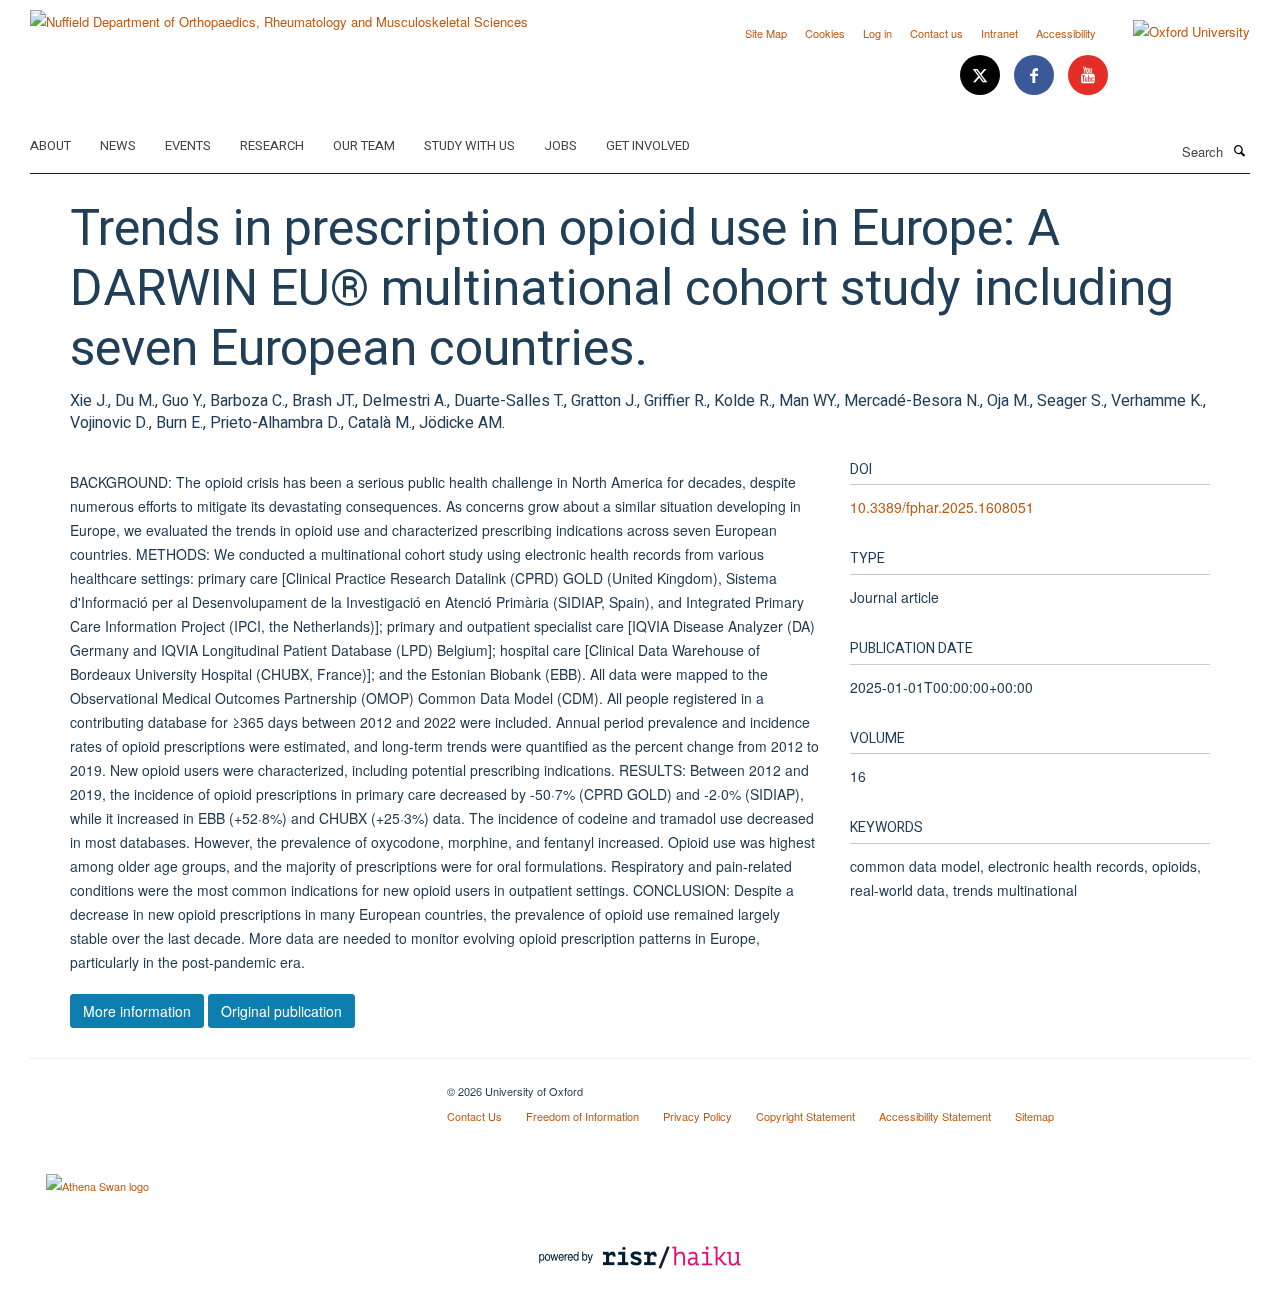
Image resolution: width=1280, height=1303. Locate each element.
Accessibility (1066, 33)
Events (188, 145)
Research (272, 145)
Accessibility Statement (935, 1116)
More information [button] (137, 1011)
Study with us (469, 145)
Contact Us (474, 1116)
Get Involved (648, 145)
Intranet (999, 33)
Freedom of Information (582, 1116)
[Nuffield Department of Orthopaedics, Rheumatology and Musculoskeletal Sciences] (279, 14)
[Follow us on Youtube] (1088, 75)
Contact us (936, 33)
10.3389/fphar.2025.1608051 (942, 507)
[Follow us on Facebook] (1036, 75)
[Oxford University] (1176, 32)
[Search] (1239, 150)
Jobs (560, 145)
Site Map (766, 33)
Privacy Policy (697, 1116)
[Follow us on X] (982, 75)
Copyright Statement (805, 1116)
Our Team (364, 145)
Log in (877, 33)
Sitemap (1034, 1116)
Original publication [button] (281, 1011)
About (50, 145)
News (118, 145)
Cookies (825, 33)
